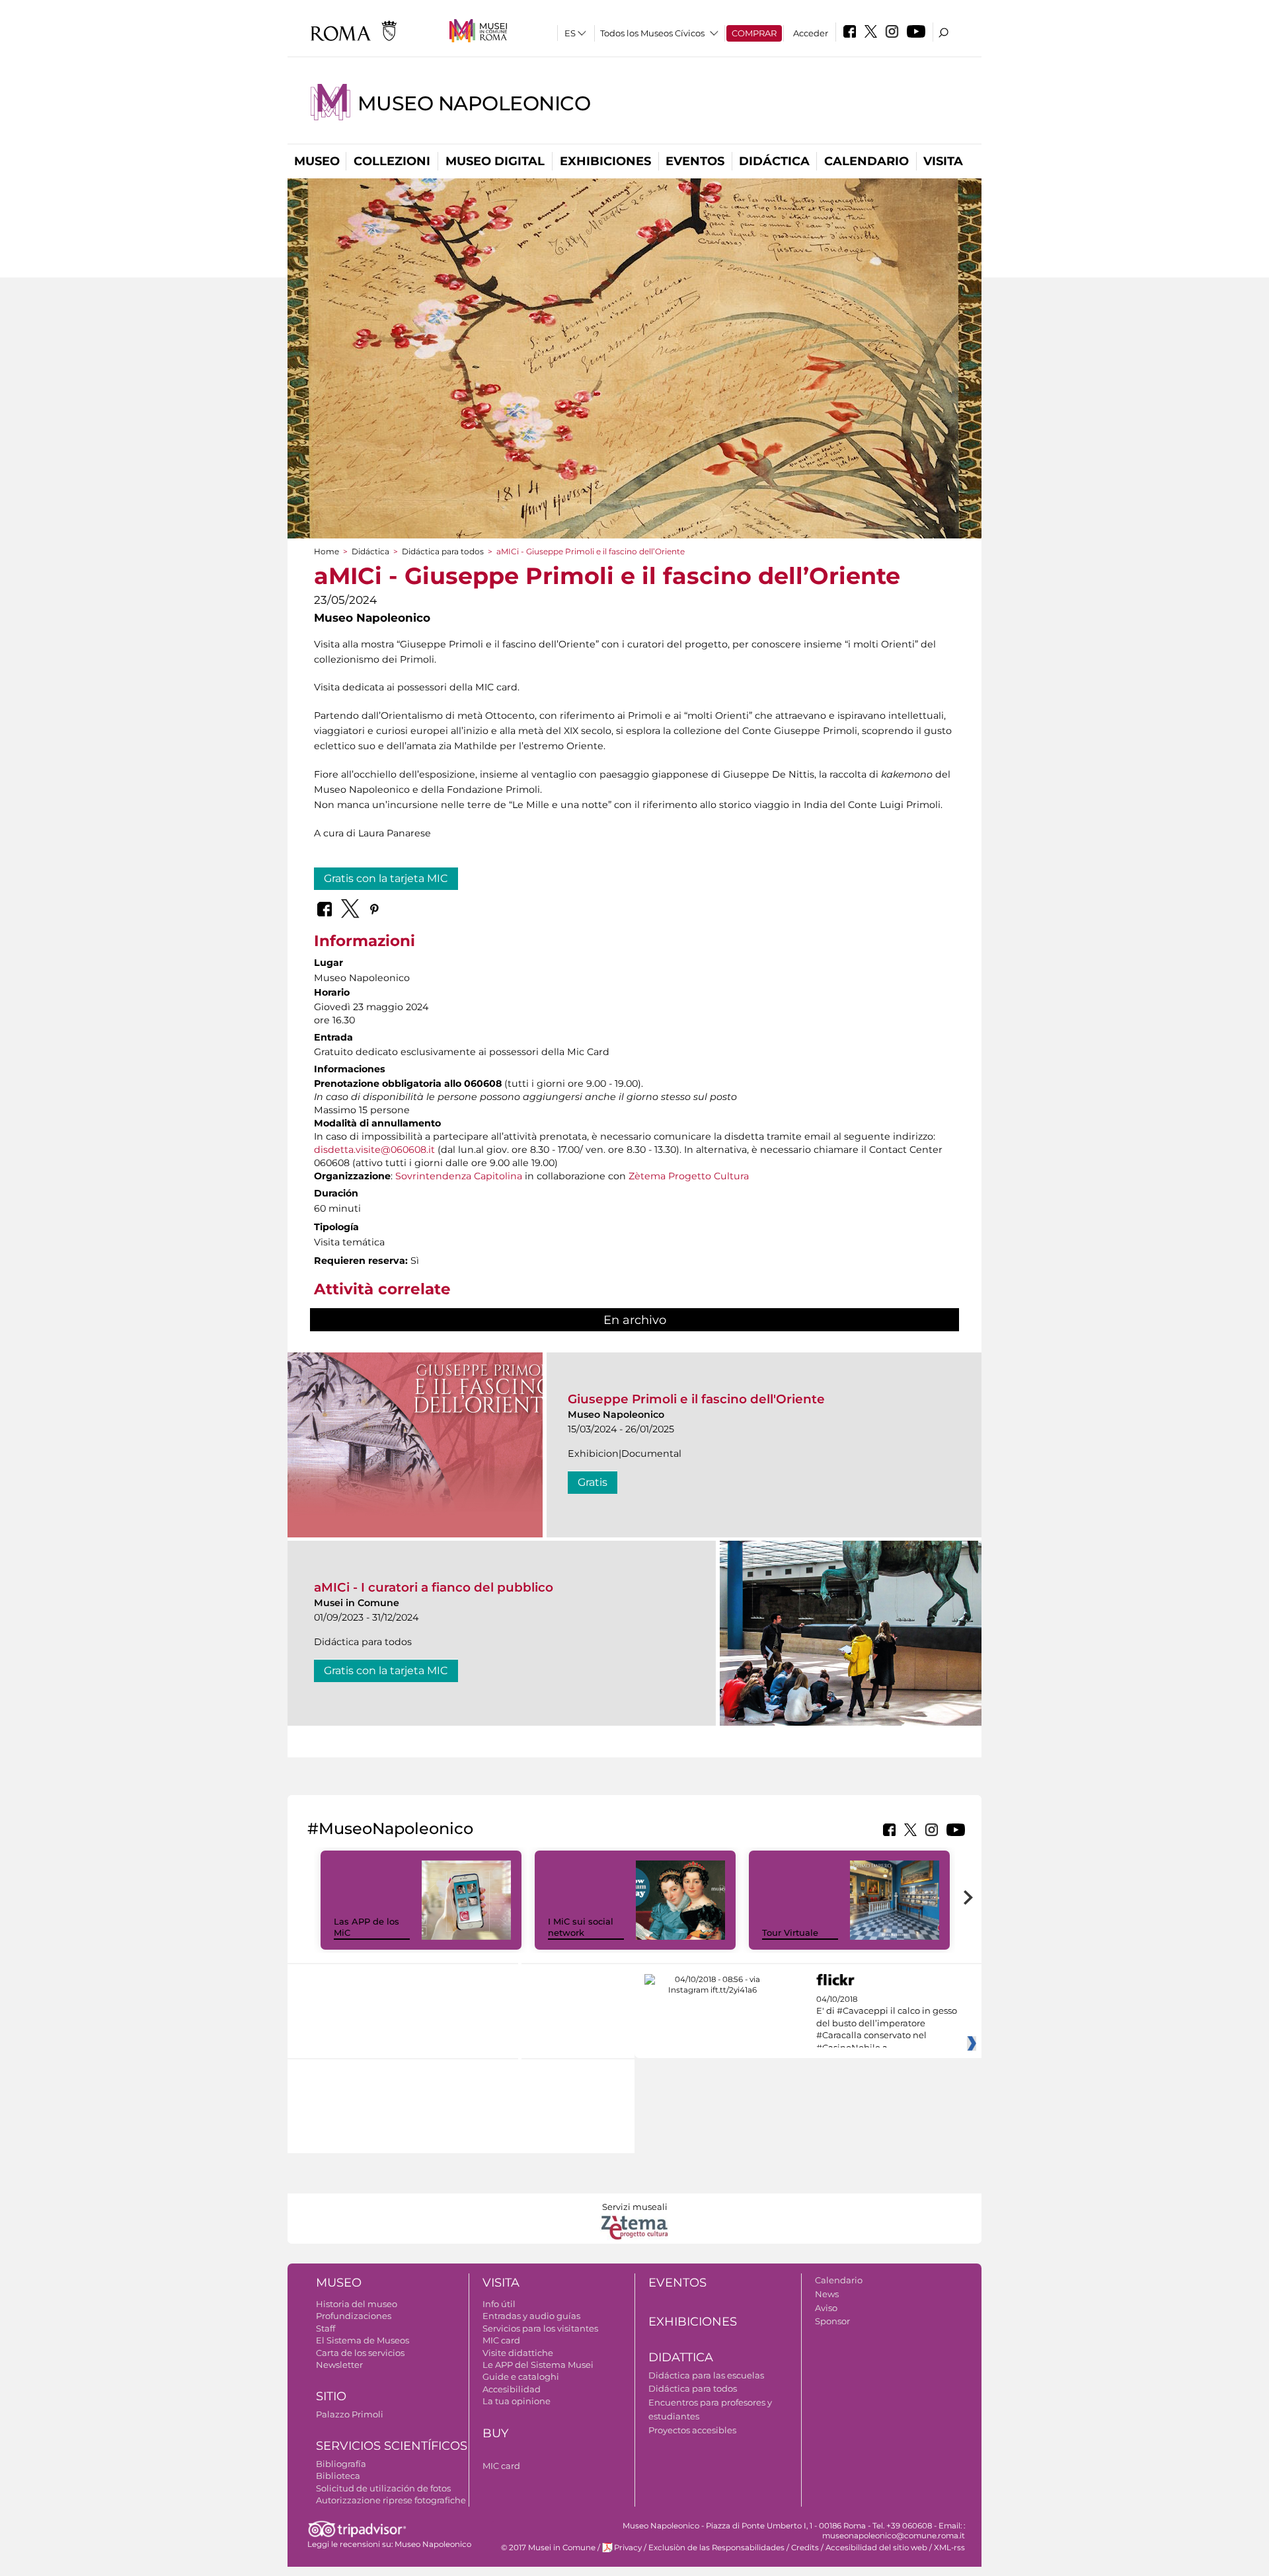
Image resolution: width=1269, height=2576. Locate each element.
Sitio (331, 2396)
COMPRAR (754, 33)
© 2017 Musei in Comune (548, 2548)
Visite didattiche (518, 2353)
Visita (943, 161)
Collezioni (392, 161)
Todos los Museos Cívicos (652, 33)
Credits (805, 2548)
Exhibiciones (605, 161)
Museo (317, 161)
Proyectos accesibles (692, 2430)
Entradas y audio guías (531, 2316)
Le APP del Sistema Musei (538, 2365)
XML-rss (949, 2548)
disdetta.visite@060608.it (374, 1150)
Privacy (628, 2548)
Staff (326, 2328)
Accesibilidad (512, 2389)
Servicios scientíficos (392, 2446)
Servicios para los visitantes (540, 2328)
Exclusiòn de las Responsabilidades (716, 2548)
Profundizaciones (354, 2316)
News (827, 2294)
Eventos (695, 161)
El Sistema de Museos (363, 2340)
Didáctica (774, 161)
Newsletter (339, 2365)
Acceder (811, 33)
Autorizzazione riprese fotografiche (391, 2500)
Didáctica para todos (443, 551)
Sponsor (832, 2321)
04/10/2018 (887, 2024)
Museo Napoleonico (474, 103)
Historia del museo (357, 2304)
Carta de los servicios (360, 2353)
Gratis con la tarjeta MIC (386, 878)
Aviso (826, 2308)
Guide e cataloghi (521, 2376)
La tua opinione (517, 2401)
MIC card (501, 2340)
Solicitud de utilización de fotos (383, 2488)
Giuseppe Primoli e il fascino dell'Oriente (696, 1399)
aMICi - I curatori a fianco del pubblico (434, 1587)
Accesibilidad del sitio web (876, 2548)
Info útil (499, 2304)
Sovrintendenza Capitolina (459, 1176)
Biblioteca (338, 2476)
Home (327, 551)
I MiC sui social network (581, 1927)
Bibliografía (341, 2464)
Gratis (593, 1482)
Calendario (866, 161)
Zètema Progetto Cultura (689, 1176)
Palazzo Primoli (350, 2414)
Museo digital (495, 161)
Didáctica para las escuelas (706, 2375)
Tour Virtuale (790, 1932)
